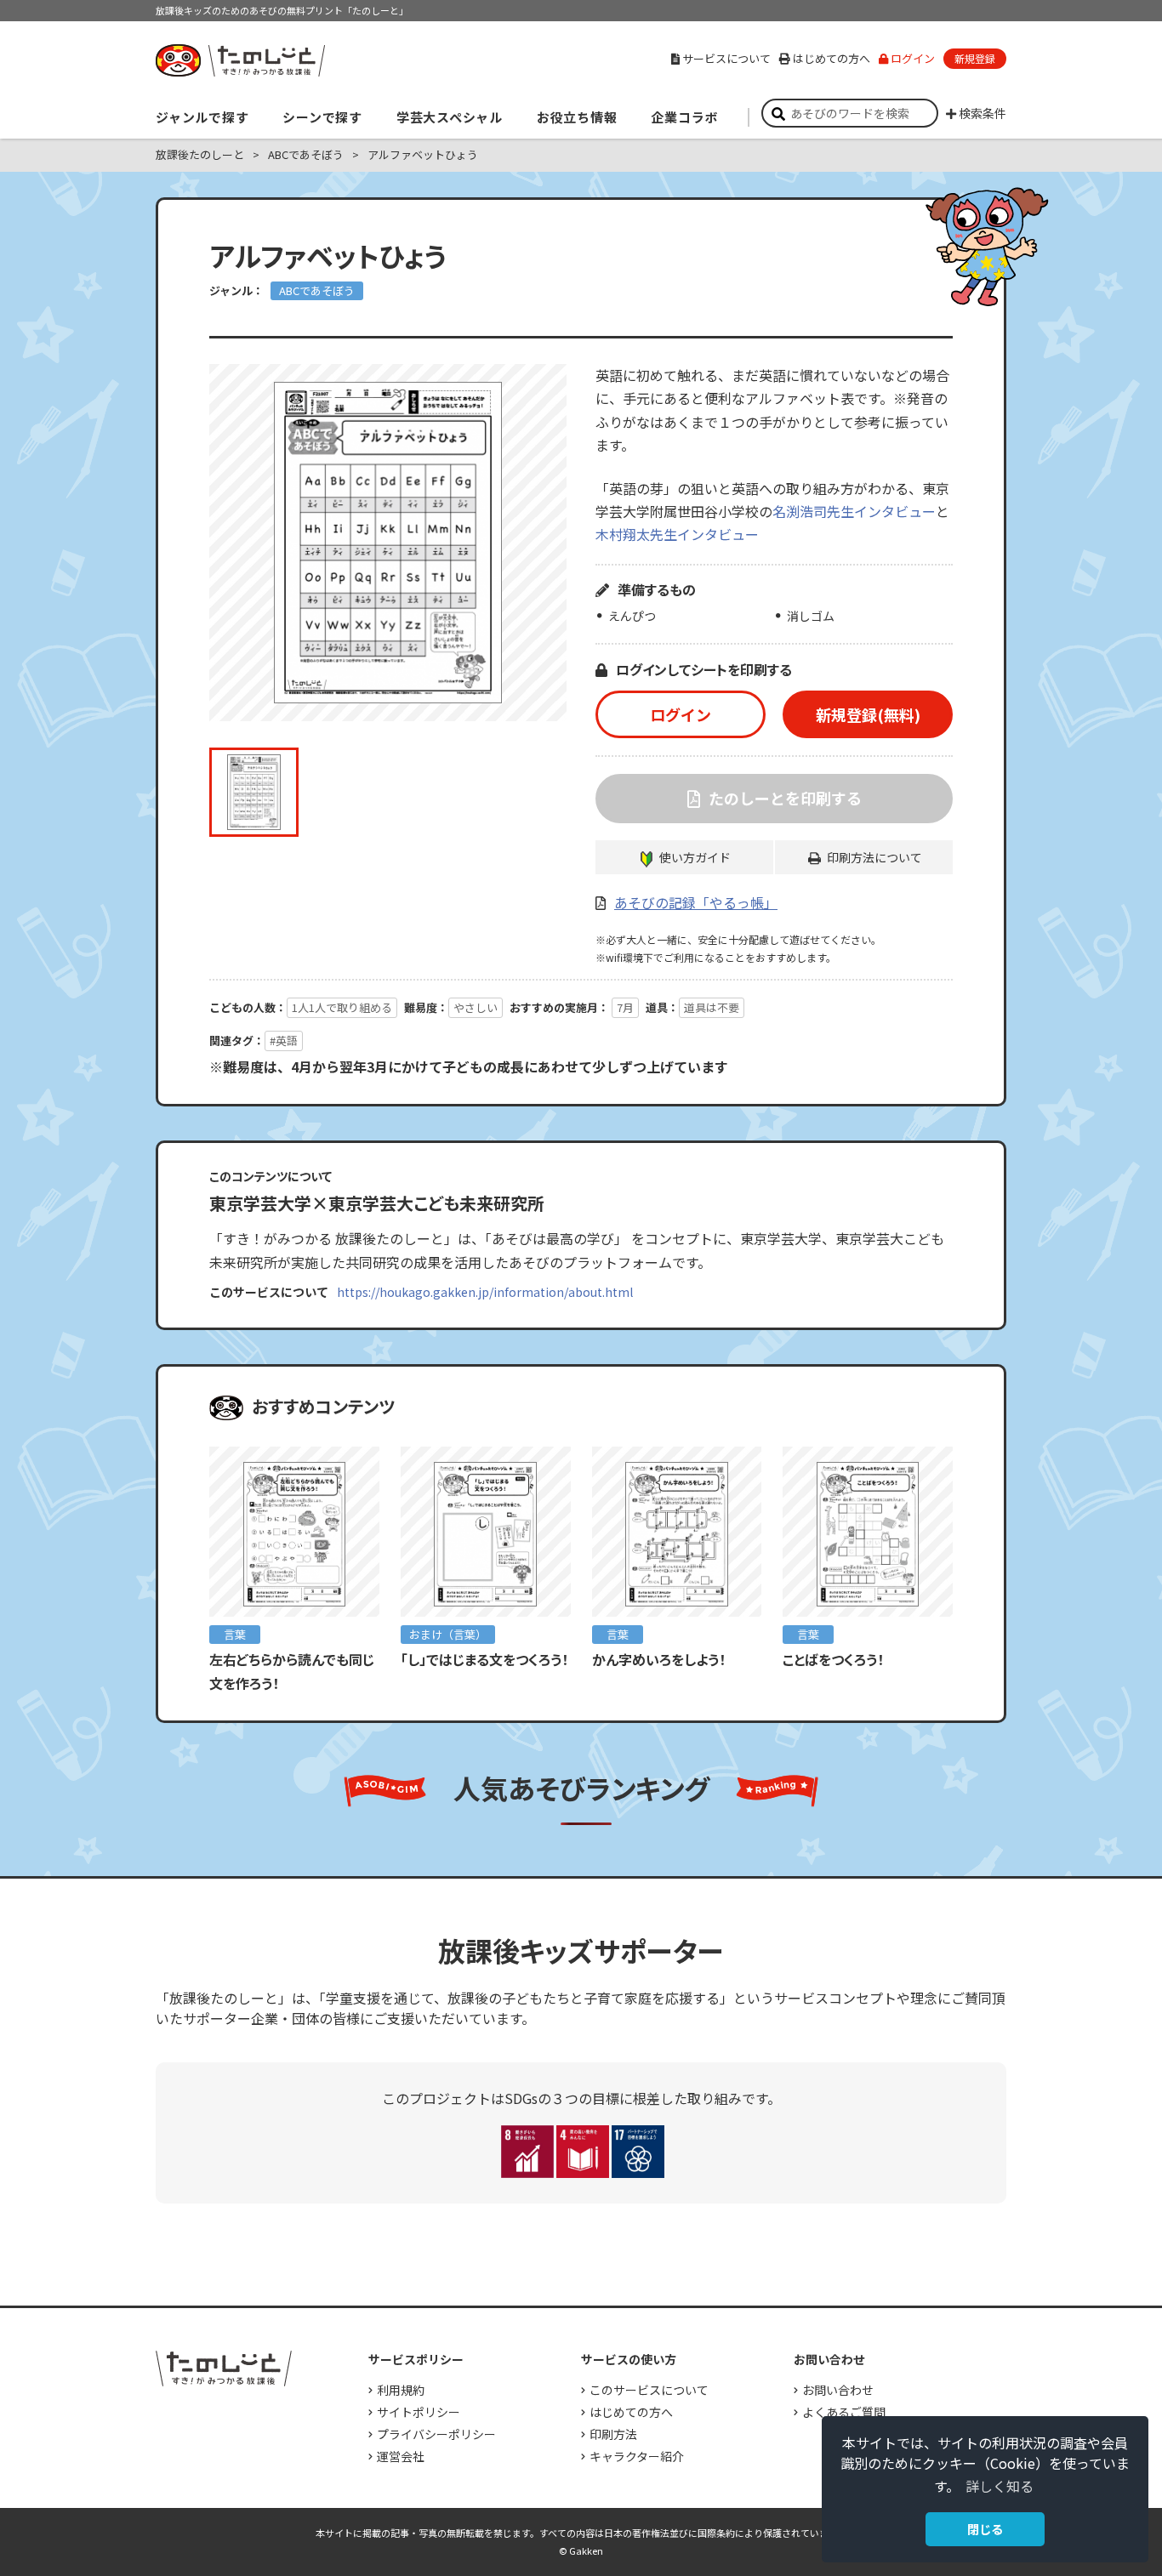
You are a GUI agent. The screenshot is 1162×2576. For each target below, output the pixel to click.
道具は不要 (712, 1007)
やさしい (476, 1007)
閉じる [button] (985, 2529)
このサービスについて (649, 2390)
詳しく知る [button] (1000, 2486)
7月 (625, 1007)
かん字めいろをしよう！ (659, 1659)
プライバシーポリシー (436, 2434)
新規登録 (975, 58)
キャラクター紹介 (637, 2456)
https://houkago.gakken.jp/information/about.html (485, 1292)
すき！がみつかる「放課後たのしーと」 (240, 60)
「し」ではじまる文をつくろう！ (491, 1659)
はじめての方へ (832, 58)
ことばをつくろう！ (833, 1659)
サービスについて (726, 58)
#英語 (284, 1041)
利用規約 (401, 2390)
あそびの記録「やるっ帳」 (696, 902)
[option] (388, 543)
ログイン (913, 58)
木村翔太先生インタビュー (677, 534)
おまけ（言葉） (448, 1634)
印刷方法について (874, 857)
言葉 (235, 1634)
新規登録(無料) (868, 714)
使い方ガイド (695, 857)
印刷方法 (613, 2434)
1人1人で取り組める (342, 1007)
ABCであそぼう (317, 290)
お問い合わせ (838, 2390)
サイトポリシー (419, 2412)
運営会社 (401, 2456)
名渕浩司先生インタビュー (854, 511)
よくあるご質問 (844, 2412)
